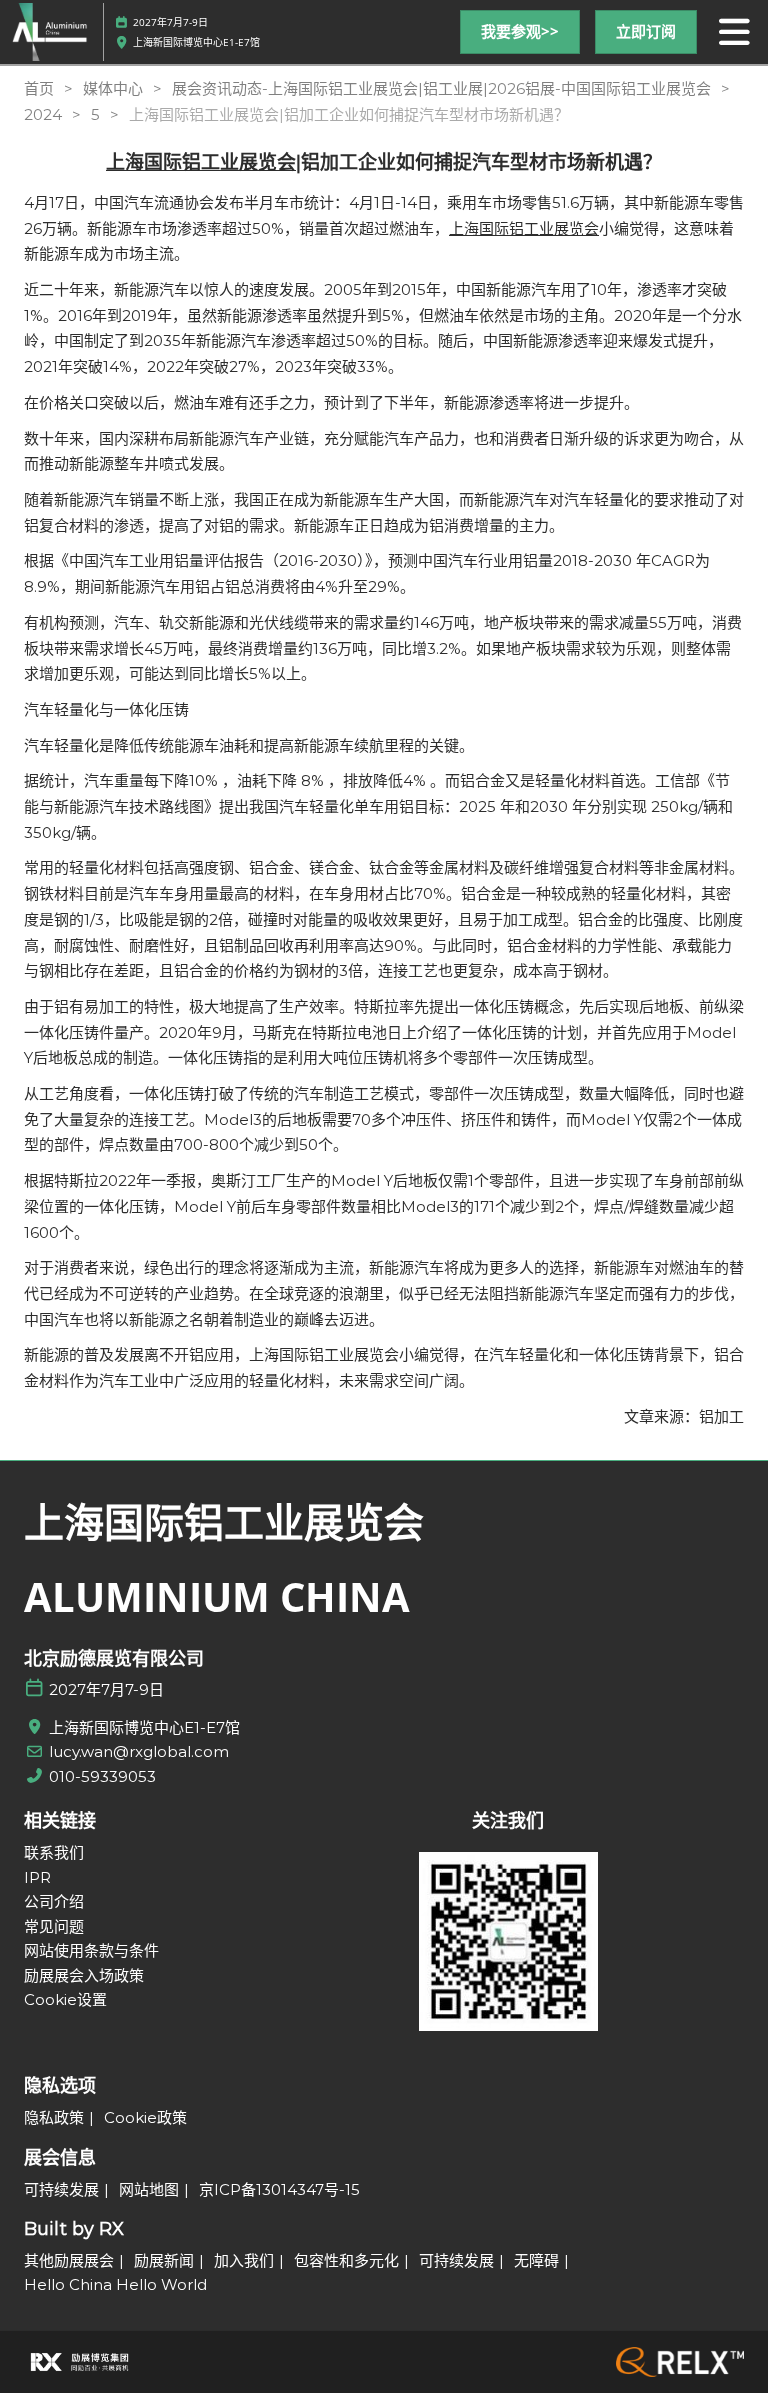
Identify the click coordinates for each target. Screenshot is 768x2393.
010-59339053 (102, 1776)
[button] (520, 32)
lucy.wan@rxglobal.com (139, 1751)
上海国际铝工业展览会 (201, 162)
